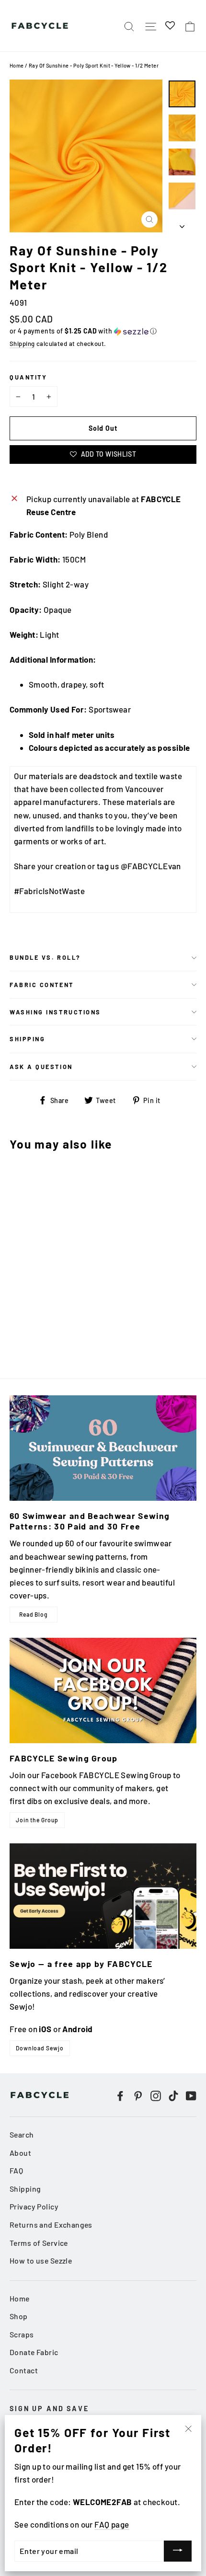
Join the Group (37, 1820)
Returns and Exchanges (51, 2225)
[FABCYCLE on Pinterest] (138, 2095)
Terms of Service (39, 2243)
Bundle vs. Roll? (45, 957)
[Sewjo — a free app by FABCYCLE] (103, 1896)
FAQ (16, 2170)
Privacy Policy (34, 2206)
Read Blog (34, 1614)
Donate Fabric (34, 2352)
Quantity (28, 377)
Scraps (22, 2334)
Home (17, 65)
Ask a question (41, 1067)
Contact (24, 2370)
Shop (19, 2316)
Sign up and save (49, 2409)
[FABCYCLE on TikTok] (173, 2095)
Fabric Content (42, 985)
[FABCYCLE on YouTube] (191, 2095)
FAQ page (112, 2524)
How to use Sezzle (41, 2260)
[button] (103, 331)
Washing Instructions (55, 1012)
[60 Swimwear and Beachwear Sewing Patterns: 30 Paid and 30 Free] (103, 1448)
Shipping (22, 344)
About (20, 2153)
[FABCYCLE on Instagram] (156, 2095)
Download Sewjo (40, 2048)
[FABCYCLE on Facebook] (120, 2095)
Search (22, 2134)
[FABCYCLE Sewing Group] (103, 1690)
